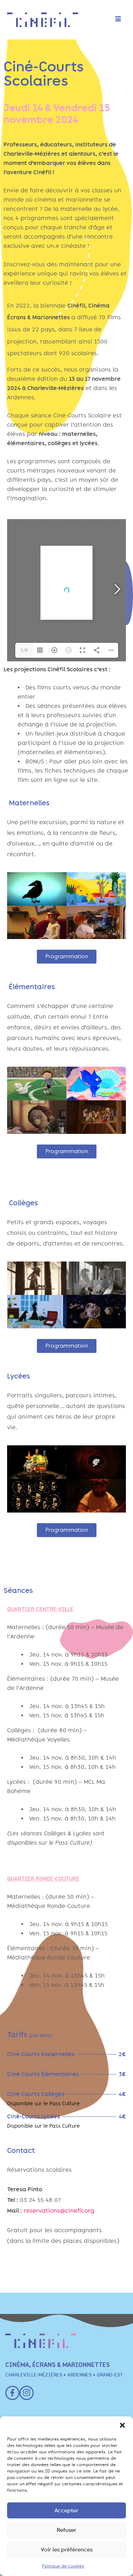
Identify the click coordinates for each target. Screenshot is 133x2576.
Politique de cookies (63, 2566)
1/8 (24, 650)
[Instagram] (27, 2393)
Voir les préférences (67, 2550)
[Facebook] (12, 2393)
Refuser (66, 2530)
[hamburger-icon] (118, 20)
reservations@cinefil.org (59, 2211)
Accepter (66, 2511)
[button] (122, 2425)
